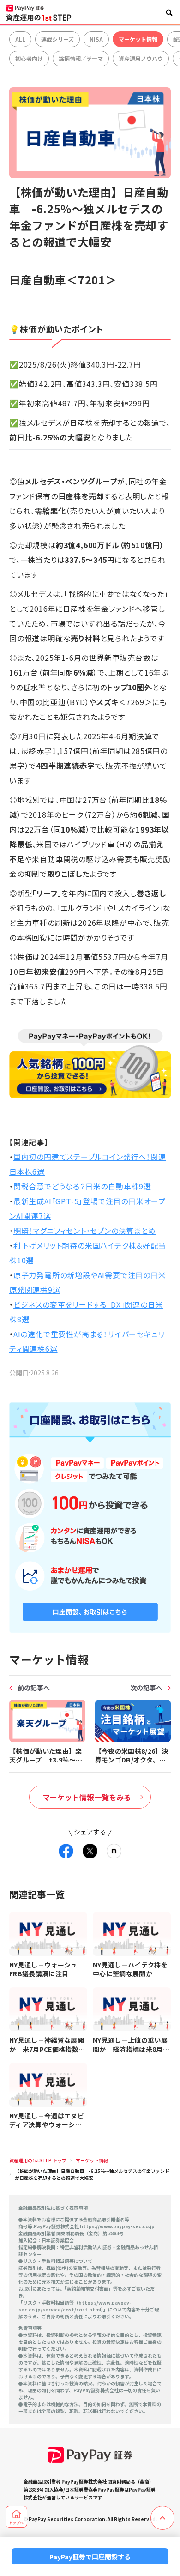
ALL (20, 39)
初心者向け (29, 58)
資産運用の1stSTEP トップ (38, 2160)
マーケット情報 (138, 39)
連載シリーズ (57, 39)
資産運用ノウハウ (141, 58)
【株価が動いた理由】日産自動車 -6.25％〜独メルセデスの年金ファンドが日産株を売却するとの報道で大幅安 (92, 2174)
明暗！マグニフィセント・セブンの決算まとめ (85, 1231)
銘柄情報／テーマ (81, 58)
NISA (96, 39)
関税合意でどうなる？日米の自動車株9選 (82, 1186)
